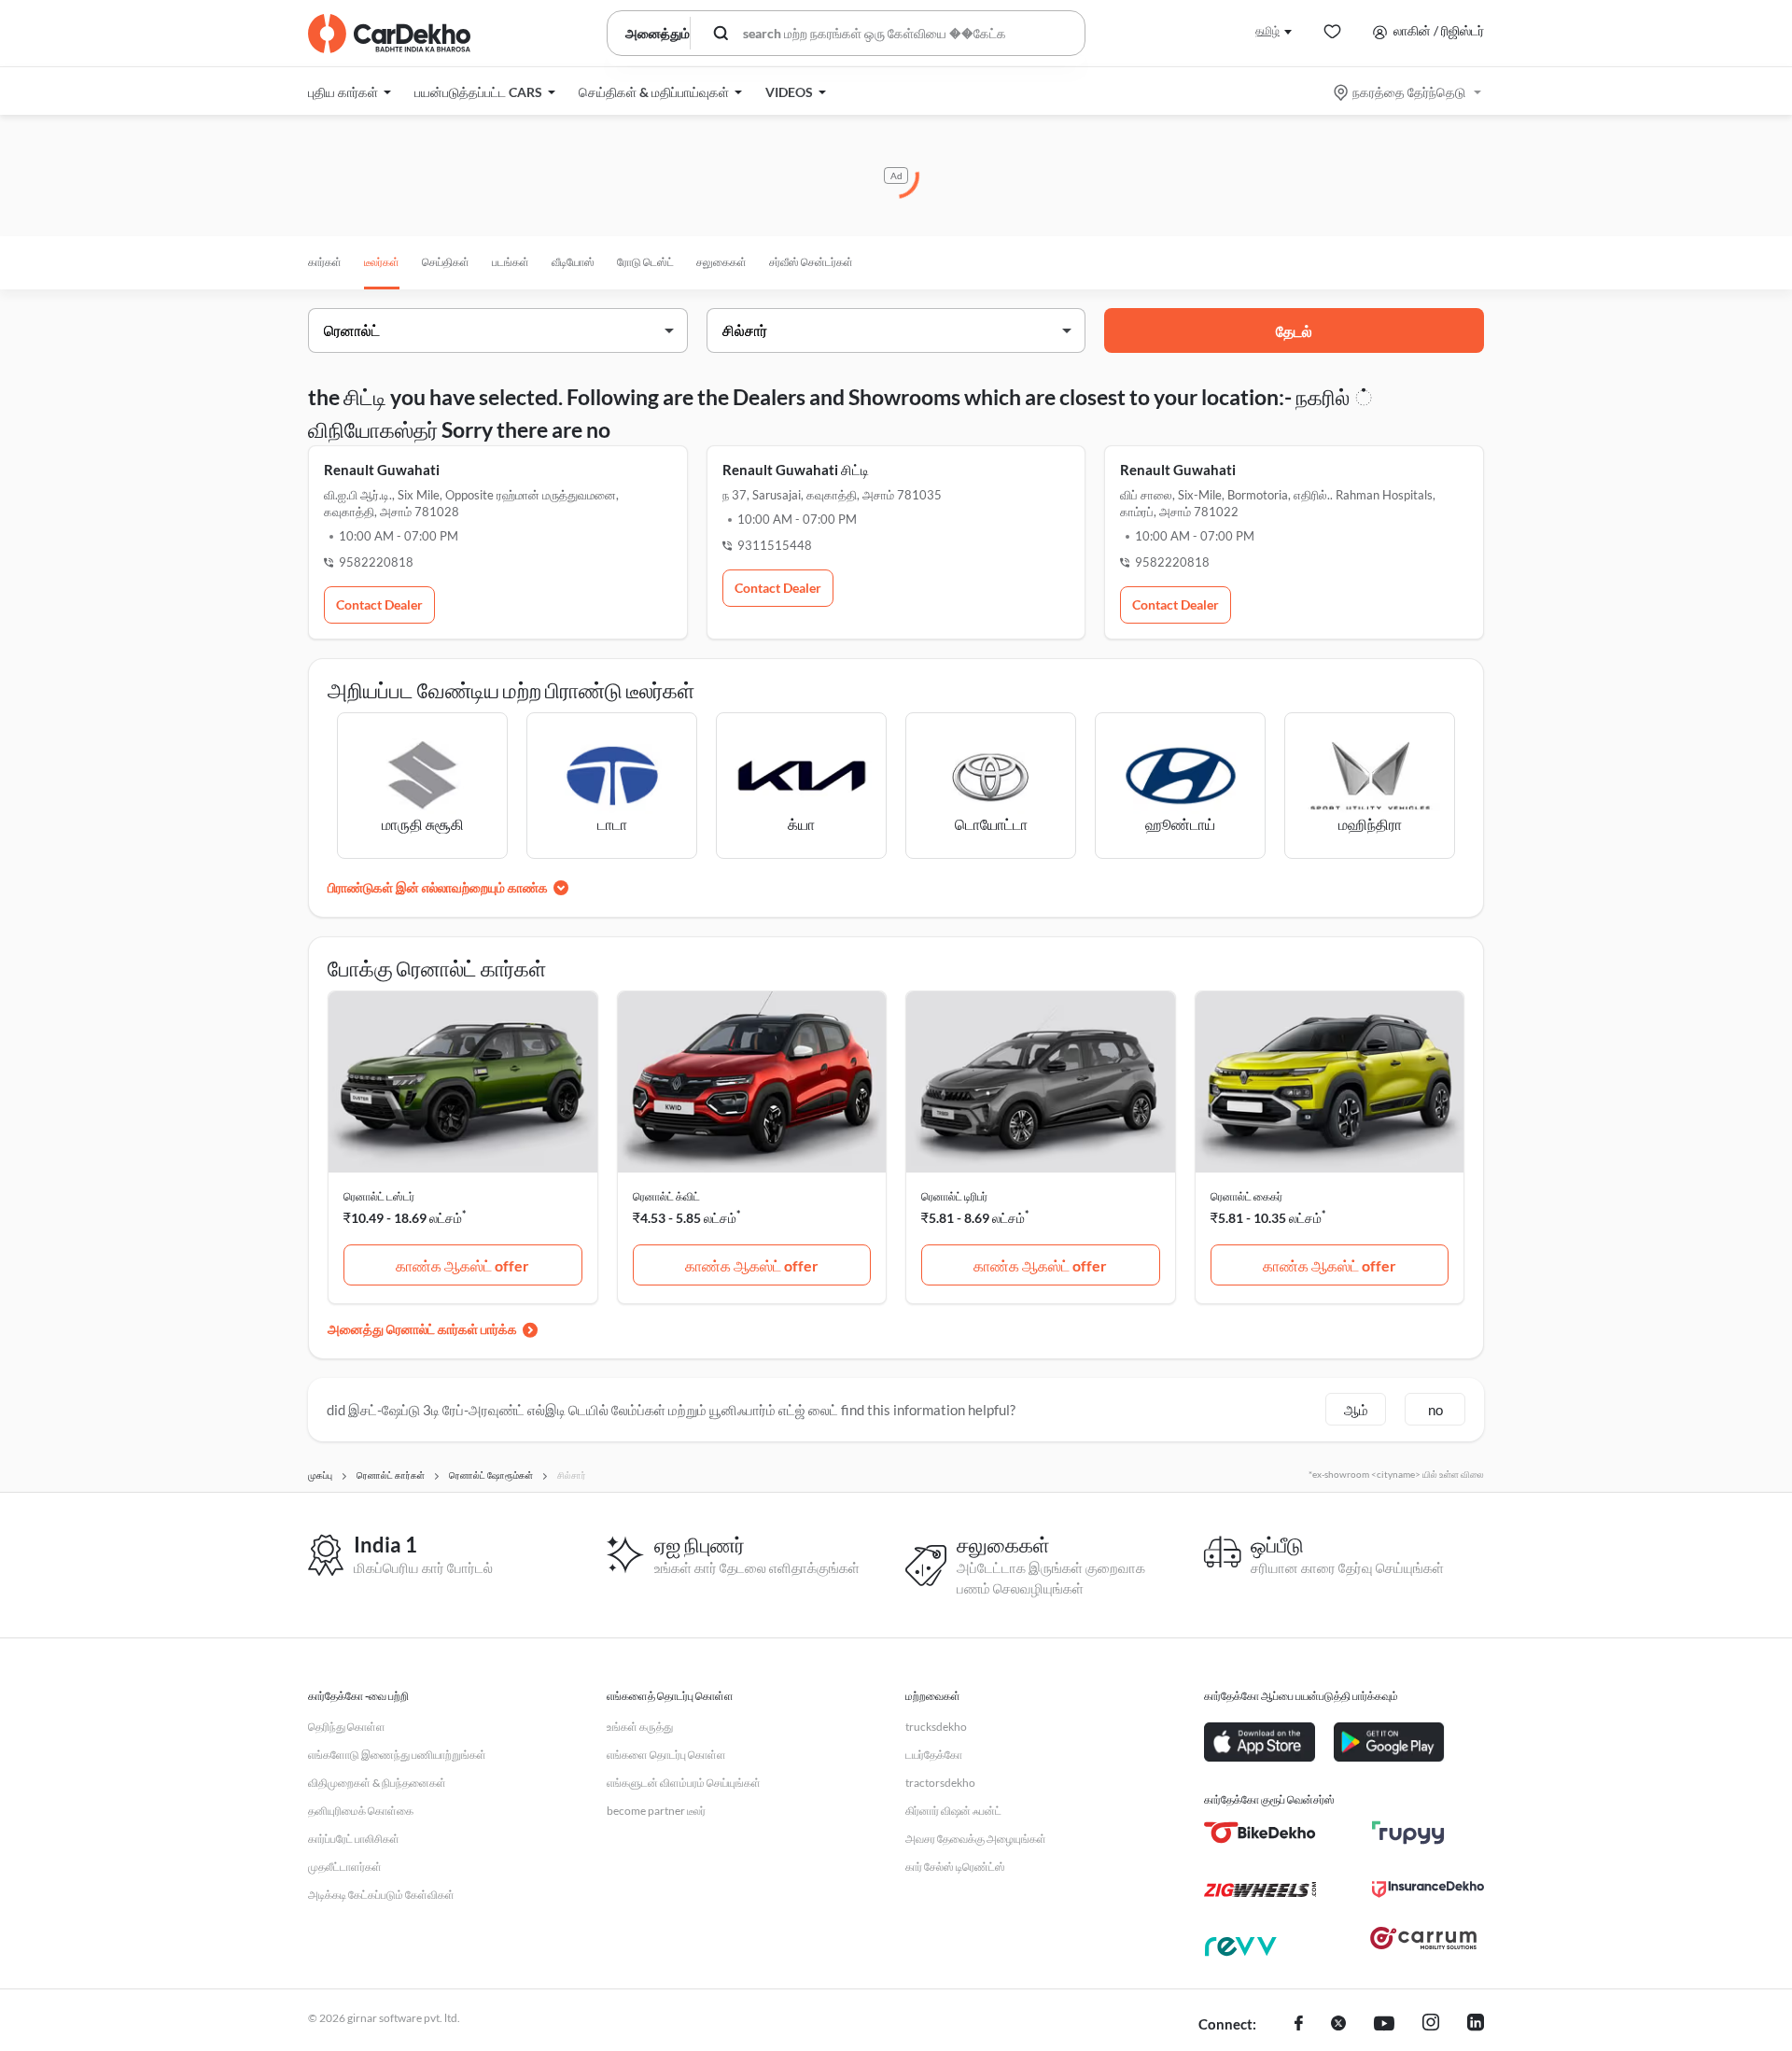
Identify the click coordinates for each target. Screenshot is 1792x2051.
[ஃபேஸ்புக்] (1299, 2025)
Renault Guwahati (382, 470)
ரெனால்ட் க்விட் (666, 1196)
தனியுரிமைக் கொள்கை (361, 1811)
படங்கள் (511, 262)
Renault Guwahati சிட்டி (796, 470)
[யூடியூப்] (1384, 2025)
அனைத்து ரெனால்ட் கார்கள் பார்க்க (422, 1329)
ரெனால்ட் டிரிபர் (954, 1196)
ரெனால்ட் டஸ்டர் (379, 1196)
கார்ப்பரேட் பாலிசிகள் (354, 1839)
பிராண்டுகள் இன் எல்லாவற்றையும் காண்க (438, 887)
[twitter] (1338, 2025)
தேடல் (1294, 331)
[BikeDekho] (1260, 1833)
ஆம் (1356, 1410)
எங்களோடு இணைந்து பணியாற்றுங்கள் (397, 1755)
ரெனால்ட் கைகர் (1246, 1196)
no (1435, 1410)
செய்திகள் (446, 262)
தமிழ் (1267, 30)
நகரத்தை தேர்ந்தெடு (1409, 92)
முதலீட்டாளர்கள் (345, 1867)
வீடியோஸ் (573, 262)
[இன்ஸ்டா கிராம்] (1431, 2025)
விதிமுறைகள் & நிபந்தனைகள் (377, 1783)
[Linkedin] (1476, 2025)
